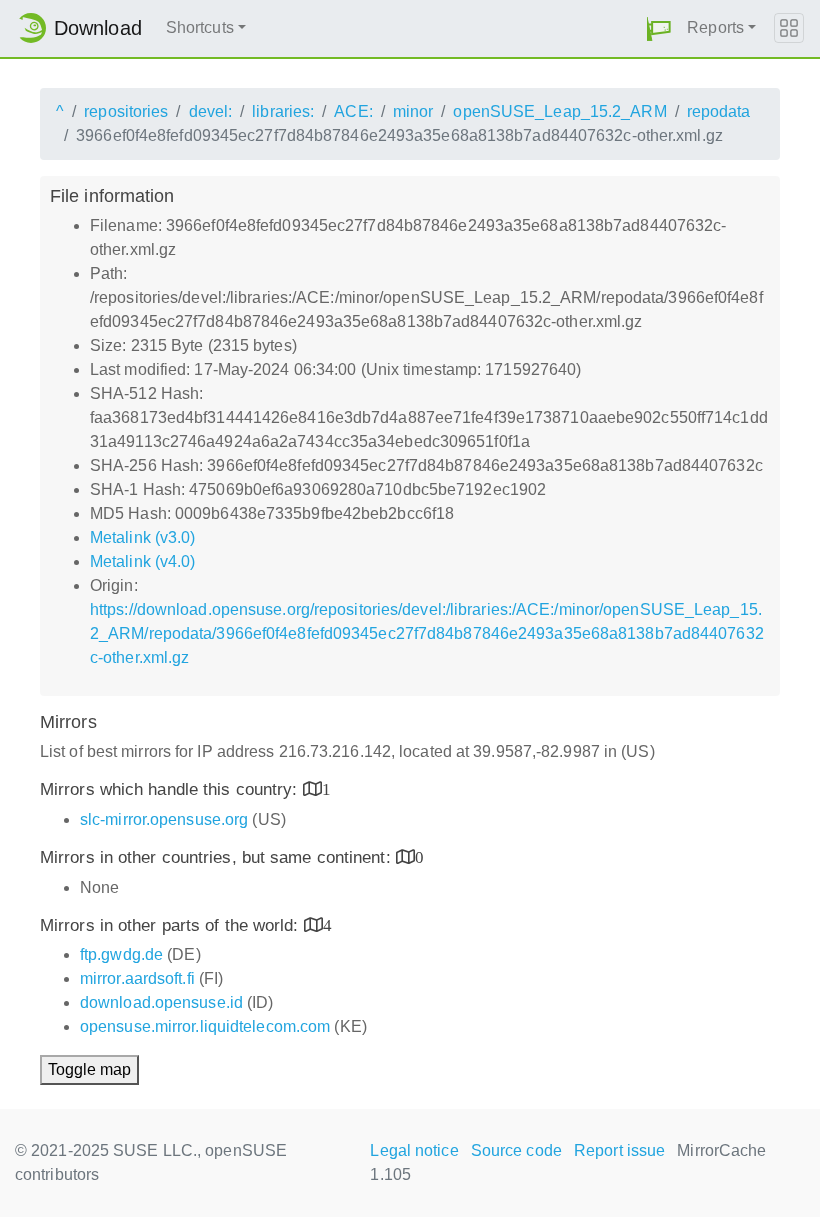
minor (413, 111)
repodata (719, 111)
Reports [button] (715, 27)
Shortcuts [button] (200, 27)
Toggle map (89, 1069)
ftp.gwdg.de (121, 954)
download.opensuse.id (161, 1002)
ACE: (353, 111)
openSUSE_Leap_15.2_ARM (559, 111)
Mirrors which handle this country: (171, 789)
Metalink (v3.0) (143, 537)
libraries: (283, 111)
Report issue (619, 1150)
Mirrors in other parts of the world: (172, 925)
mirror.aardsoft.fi (137, 978)
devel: (211, 111)
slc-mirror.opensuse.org (164, 819)
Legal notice (414, 1150)
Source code (516, 1150)
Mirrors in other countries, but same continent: (218, 857)
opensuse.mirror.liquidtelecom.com (205, 1026)
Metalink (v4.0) (143, 561)
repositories (126, 111)
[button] (659, 28)
